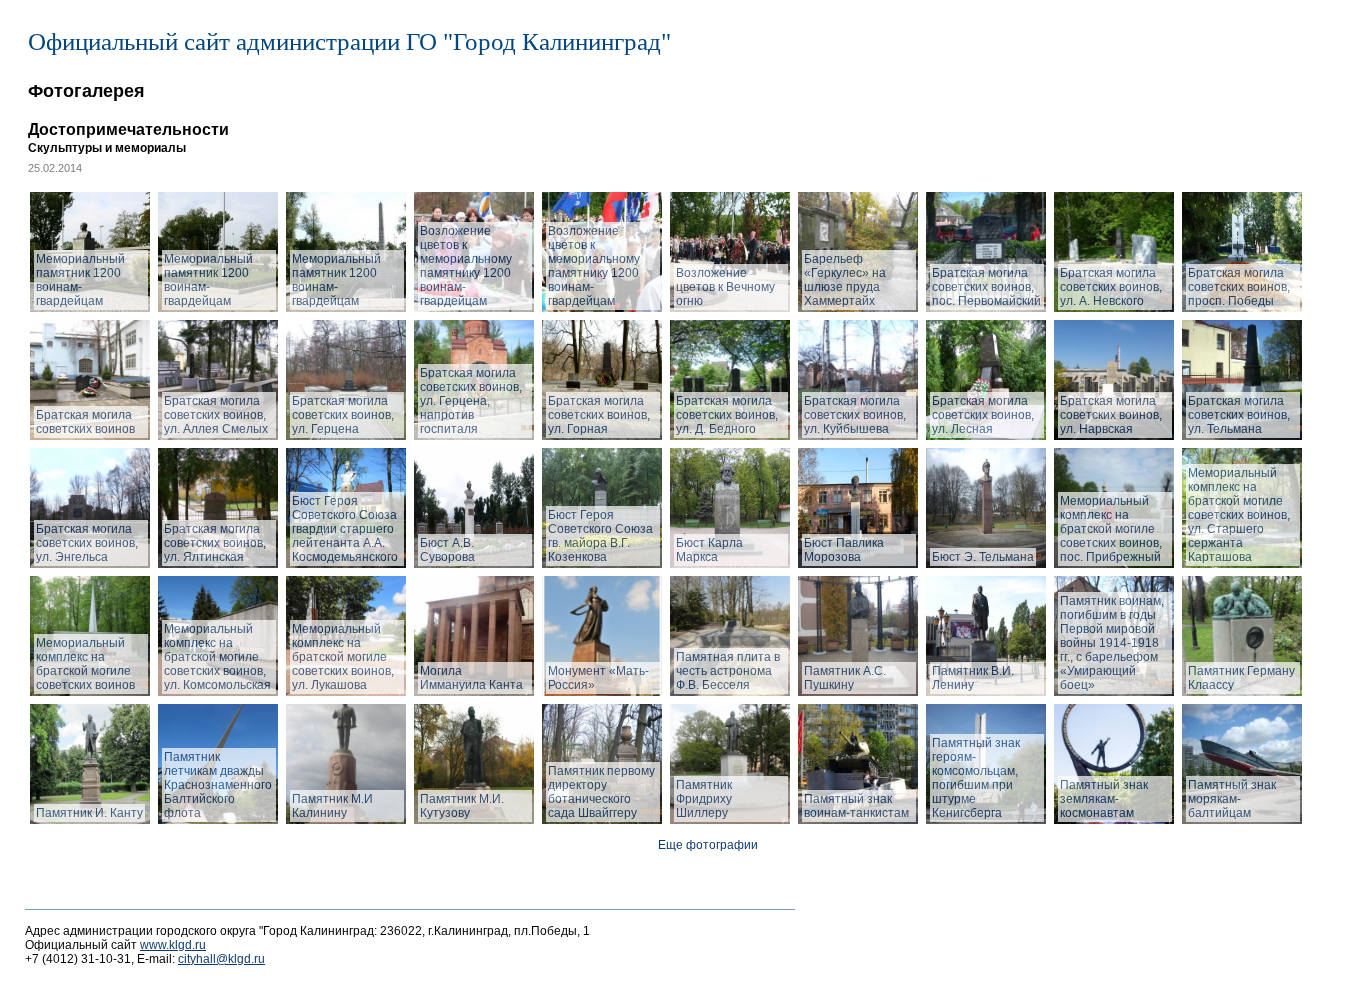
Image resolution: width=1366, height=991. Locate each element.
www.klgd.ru (173, 945)
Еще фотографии (708, 845)
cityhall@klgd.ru (221, 959)
